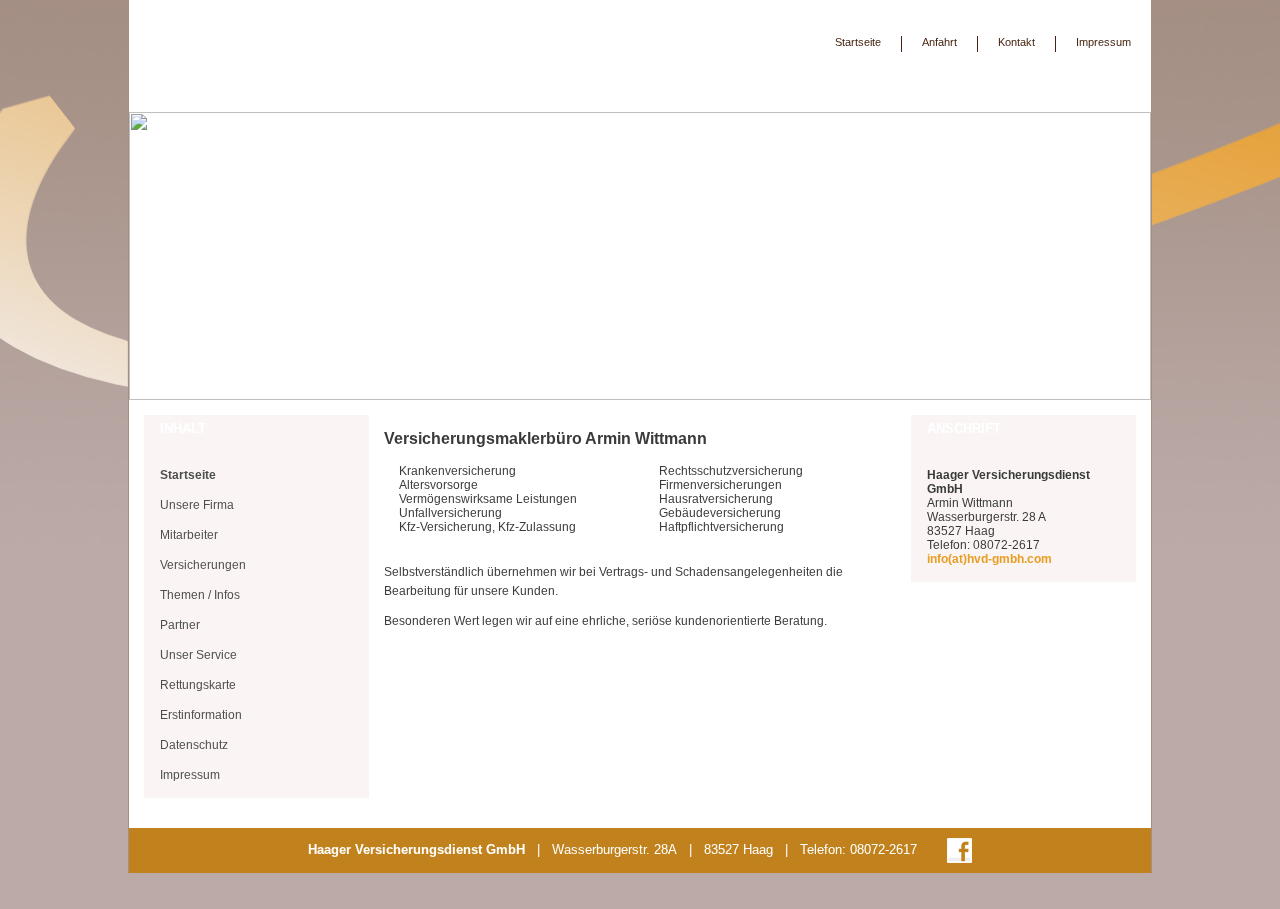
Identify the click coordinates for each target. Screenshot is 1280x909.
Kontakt (1016, 42)
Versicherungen (203, 565)
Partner (180, 625)
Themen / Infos (200, 595)
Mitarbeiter (189, 535)
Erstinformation (201, 715)
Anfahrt (939, 42)
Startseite (858, 42)
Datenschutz (194, 745)
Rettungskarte (198, 685)
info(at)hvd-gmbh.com (989, 559)
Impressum (1103, 42)
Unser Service (198, 655)
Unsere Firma (197, 505)
